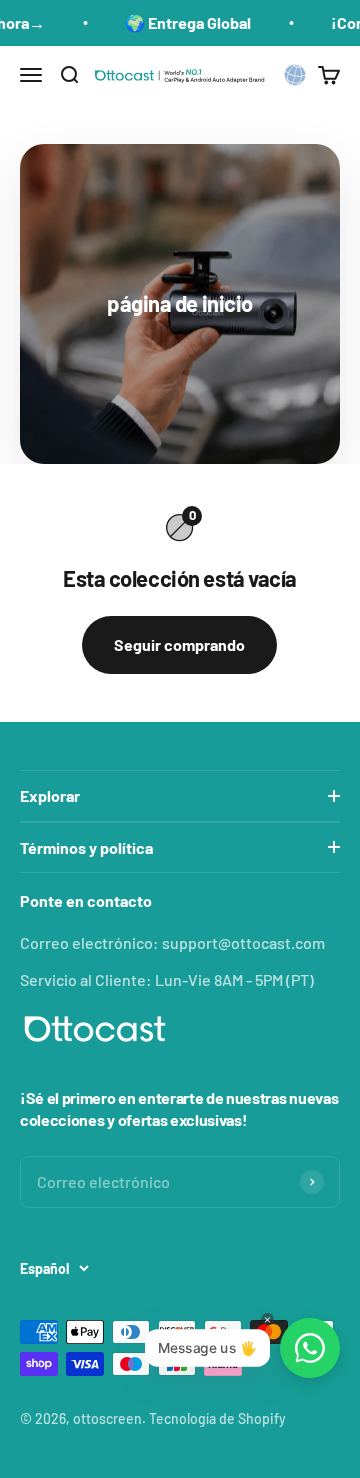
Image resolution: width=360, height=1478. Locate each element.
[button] (295, 75)
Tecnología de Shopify (217, 1418)
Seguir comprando (179, 644)
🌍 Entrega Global (175, 22)
